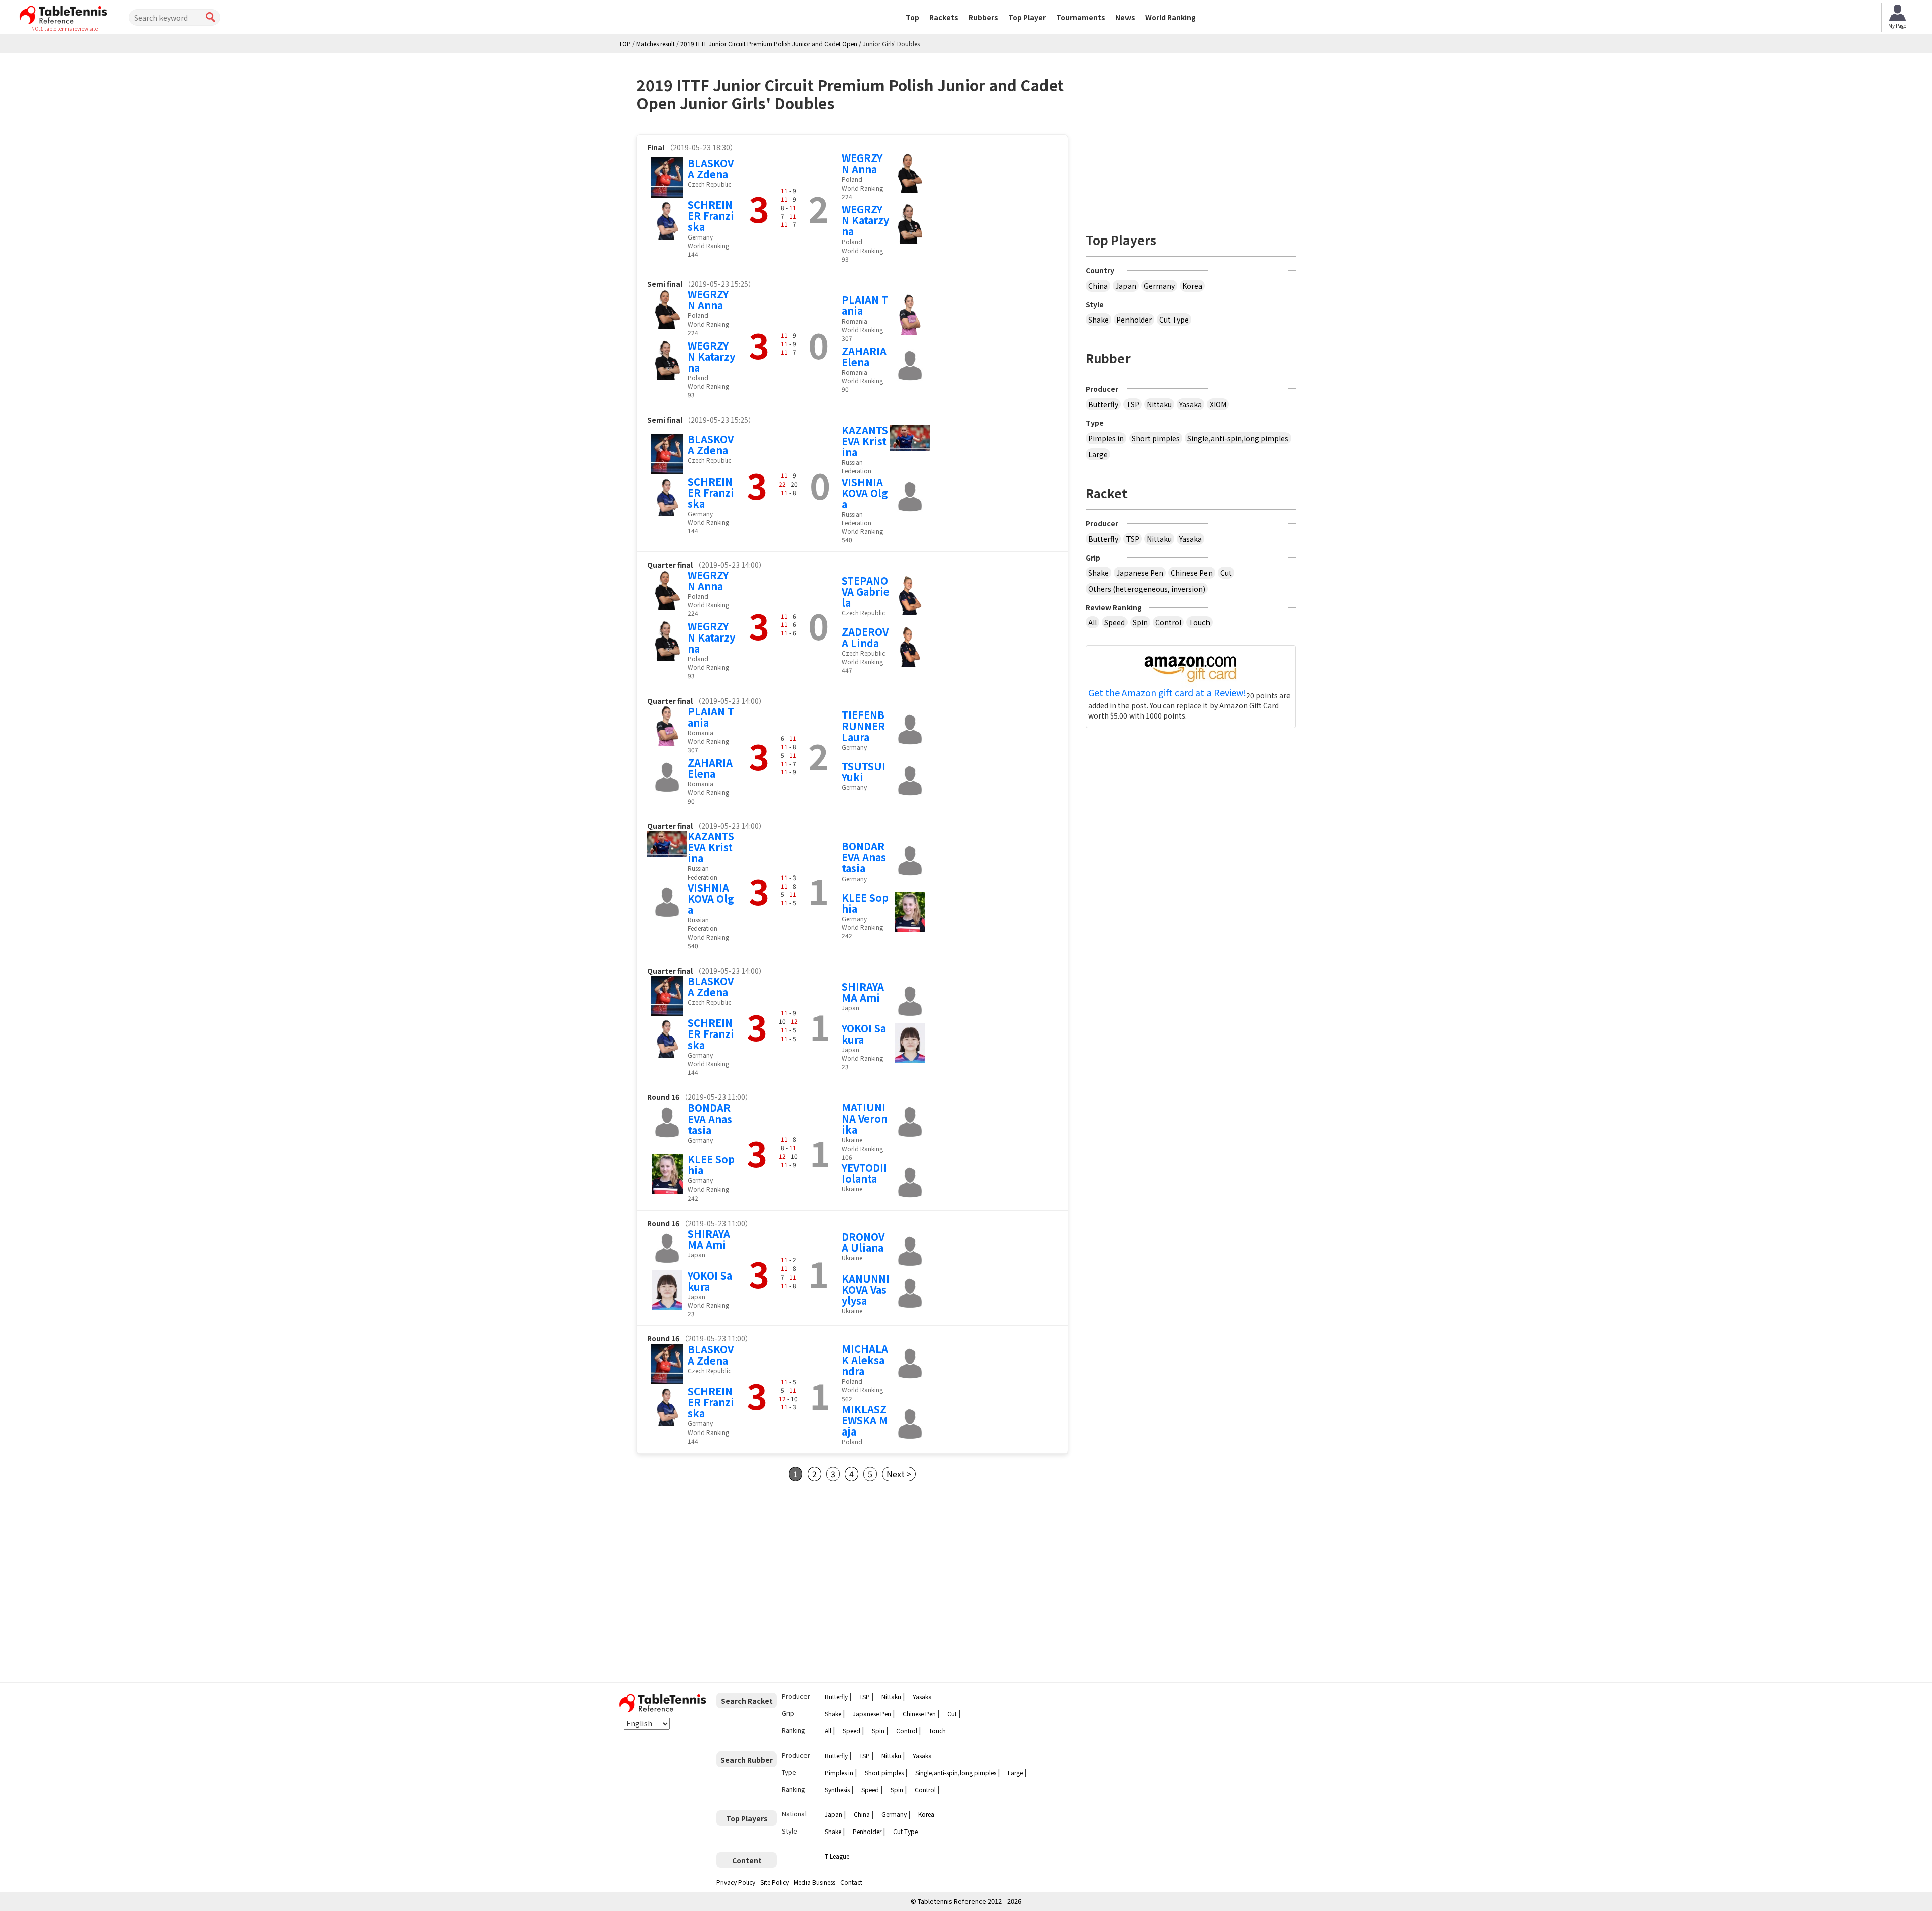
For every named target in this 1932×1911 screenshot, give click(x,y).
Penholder (1134, 320)
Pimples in (1106, 438)
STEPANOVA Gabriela (866, 591)
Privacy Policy (736, 1882)
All (1093, 622)
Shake (1099, 320)
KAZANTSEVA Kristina (865, 441)
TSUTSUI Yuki (864, 772)
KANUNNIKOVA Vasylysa (866, 1289)
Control (1168, 622)
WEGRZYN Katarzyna (865, 220)
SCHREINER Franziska (711, 216)
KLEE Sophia (865, 903)
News (1125, 17)
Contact (851, 1882)
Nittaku (1159, 404)
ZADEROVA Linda (865, 637)
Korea (1192, 286)
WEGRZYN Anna (862, 163)
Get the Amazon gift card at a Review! (1167, 693)
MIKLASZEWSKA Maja (865, 1420)
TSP (1133, 404)
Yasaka (1191, 404)
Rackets (944, 17)
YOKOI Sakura (864, 1034)
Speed (1115, 622)
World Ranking (1171, 17)
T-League (837, 1856)
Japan (1126, 286)
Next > (899, 1474)
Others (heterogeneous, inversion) (1147, 589)
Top (912, 17)
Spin (1140, 622)
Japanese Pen (1140, 573)
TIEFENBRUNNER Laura (863, 726)
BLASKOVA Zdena (711, 168)
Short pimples (1156, 438)
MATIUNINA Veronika (865, 1118)
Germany (1159, 286)
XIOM (1218, 404)
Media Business (815, 1882)
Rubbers (983, 17)
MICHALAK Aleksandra (865, 1360)
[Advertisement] (721, 1582)
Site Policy (775, 1882)
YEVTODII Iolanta (864, 1173)
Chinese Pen (1192, 573)
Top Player (1027, 17)
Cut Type (1174, 320)
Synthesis (837, 1789)
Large (1098, 454)
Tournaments (1081, 17)
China (1098, 286)
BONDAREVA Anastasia (864, 857)
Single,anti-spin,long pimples (1238, 438)
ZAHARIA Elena (864, 356)
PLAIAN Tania (865, 305)
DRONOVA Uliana (863, 1242)
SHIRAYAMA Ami (863, 992)
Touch (1199, 622)
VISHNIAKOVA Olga (865, 493)
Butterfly (1103, 404)
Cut (1226, 573)
